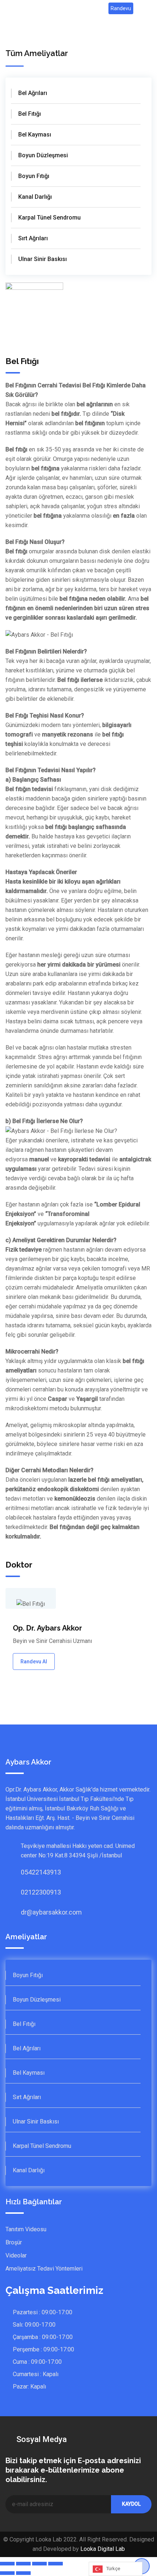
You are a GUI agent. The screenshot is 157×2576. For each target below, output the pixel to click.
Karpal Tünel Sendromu (49, 218)
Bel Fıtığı (30, 114)
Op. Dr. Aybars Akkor (47, 1628)
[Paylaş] (23, 2564)
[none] (116, 2569)
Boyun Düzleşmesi (43, 155)
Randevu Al (34, 1662)
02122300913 (28, 1892)
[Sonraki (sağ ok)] (23, 2573)
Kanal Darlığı (35, 197)
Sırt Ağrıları (33, 238)
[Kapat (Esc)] (7, 2564)
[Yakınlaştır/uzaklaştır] (55, 2564)
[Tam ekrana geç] (39, 2564)
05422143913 (28, 1872)
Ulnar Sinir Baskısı (43, 259)
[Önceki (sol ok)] (7, 2573)
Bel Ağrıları (33, 93)
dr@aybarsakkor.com (28, 1912)
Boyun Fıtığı (34, 176)
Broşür (14, 2242)
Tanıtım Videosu (26, 2229)
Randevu (121, 8)
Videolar (16, 2255)
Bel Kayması (35, 135)
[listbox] (116, 2569)
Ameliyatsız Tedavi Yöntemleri (44, 2269)
